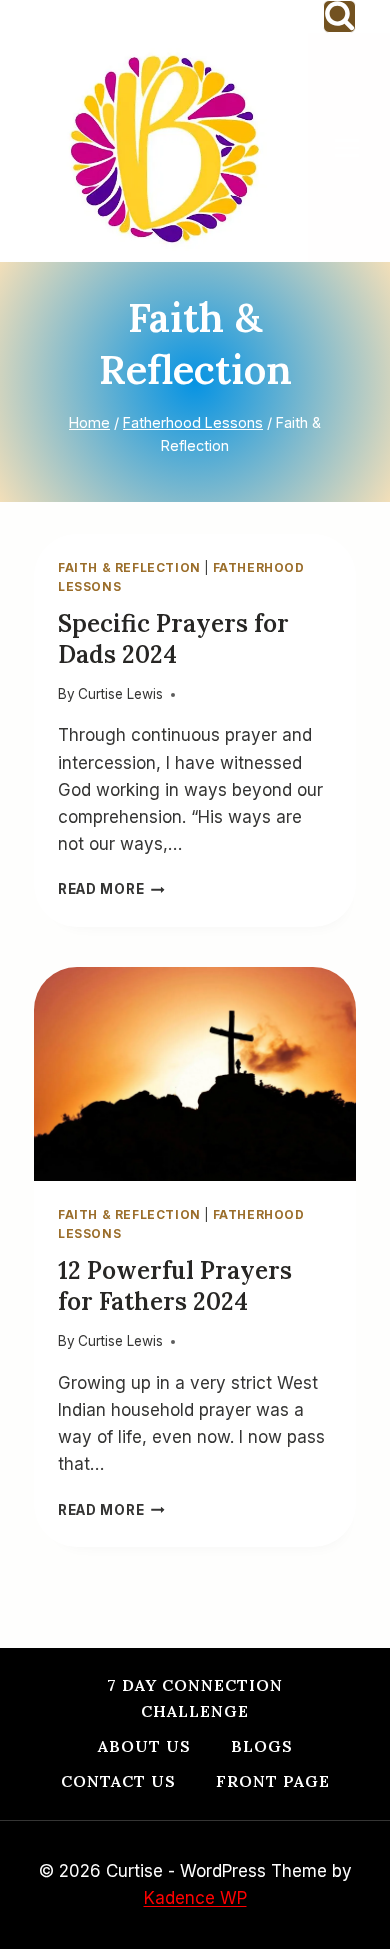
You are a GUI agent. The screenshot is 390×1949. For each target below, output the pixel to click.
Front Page (273, 1781)
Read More (111, 889)
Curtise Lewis (120, 694)
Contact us (118, 1781)
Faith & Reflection (129, 567)
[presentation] (195, 1074)
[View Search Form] (339, 16)
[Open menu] (357, 147)
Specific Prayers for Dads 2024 (173, 639)
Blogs (262, 1746)
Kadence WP (195, 1898)
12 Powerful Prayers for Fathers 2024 (175, 1286)
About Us (144, 1746)
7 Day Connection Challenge (195, 1698)
